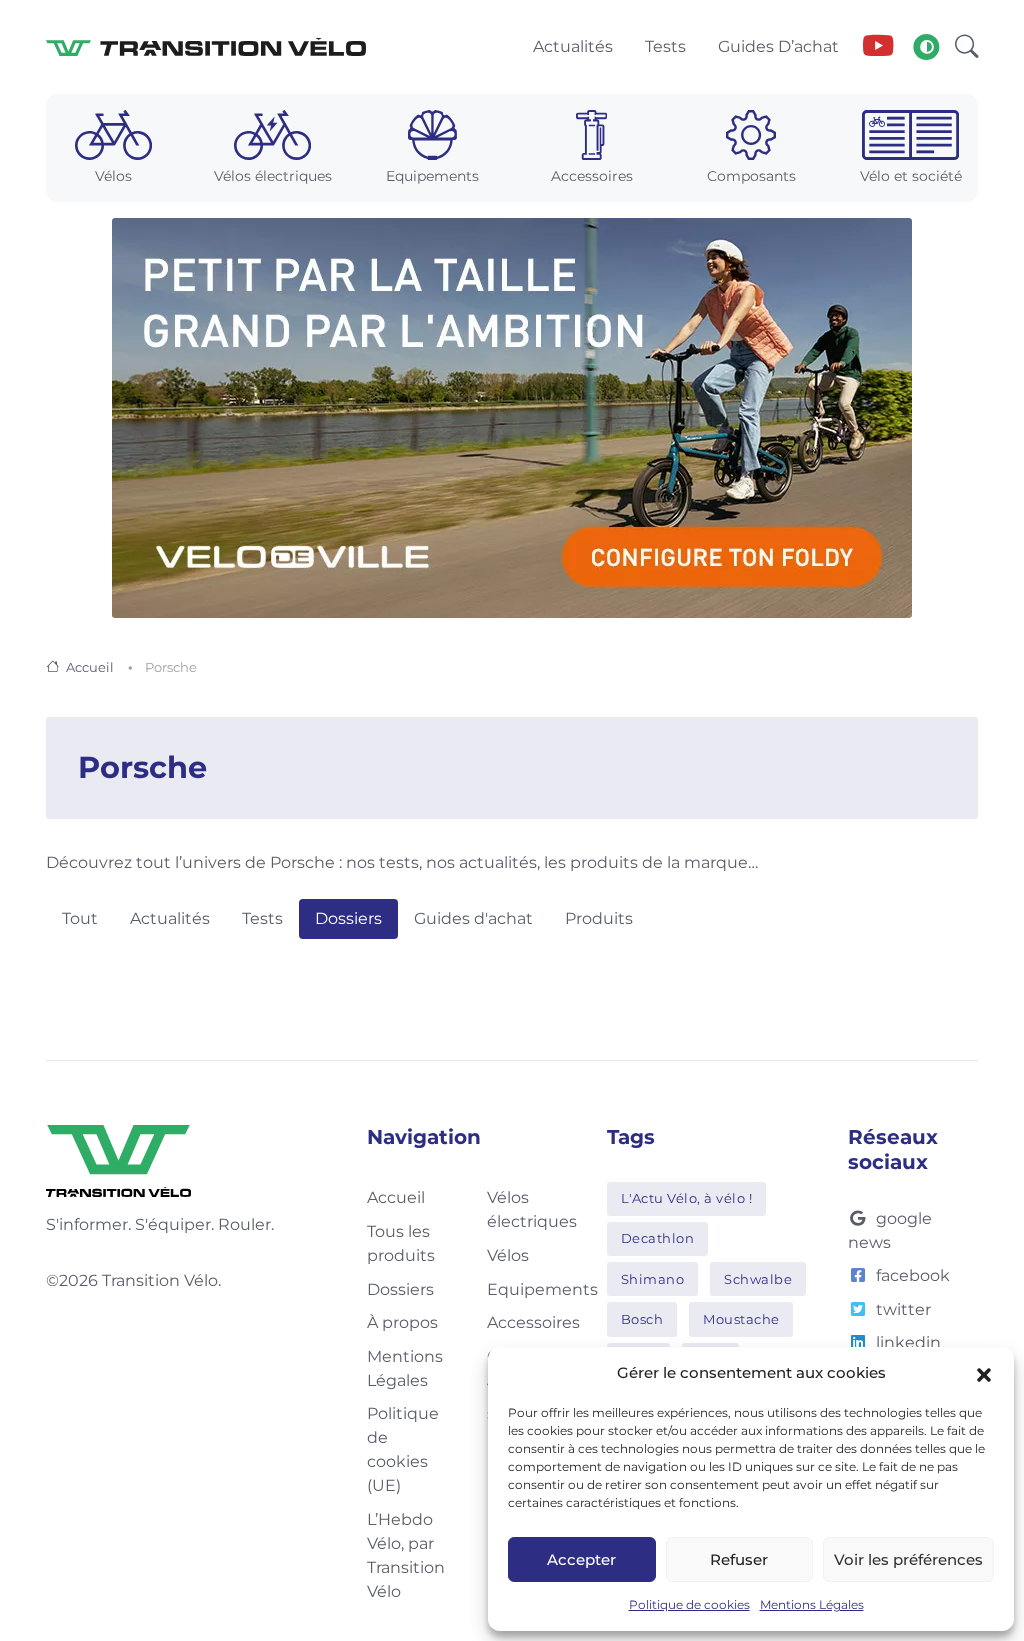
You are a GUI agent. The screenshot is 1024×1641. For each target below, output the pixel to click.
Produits (599, 918)
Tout (80, 918)
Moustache (741, 1319)
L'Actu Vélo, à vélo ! (687, 1198)
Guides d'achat (473, 918)
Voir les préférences (908, 1559)
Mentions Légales (812, 1604)
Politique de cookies (689, 1604)
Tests (262, 918)
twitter (903, 1309)
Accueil (90, 667)
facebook (913, 1275)
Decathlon (658, 1238)
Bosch (642, 1319)
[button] (984, 1373)
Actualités (170, 918)
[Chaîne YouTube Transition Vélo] (878, 47)
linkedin (908, 1342)
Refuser (739, 1559)
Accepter (581, 1559)
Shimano (653, 1279)
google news (890, 1230)
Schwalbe (758, 1279)
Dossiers (348, 918)
